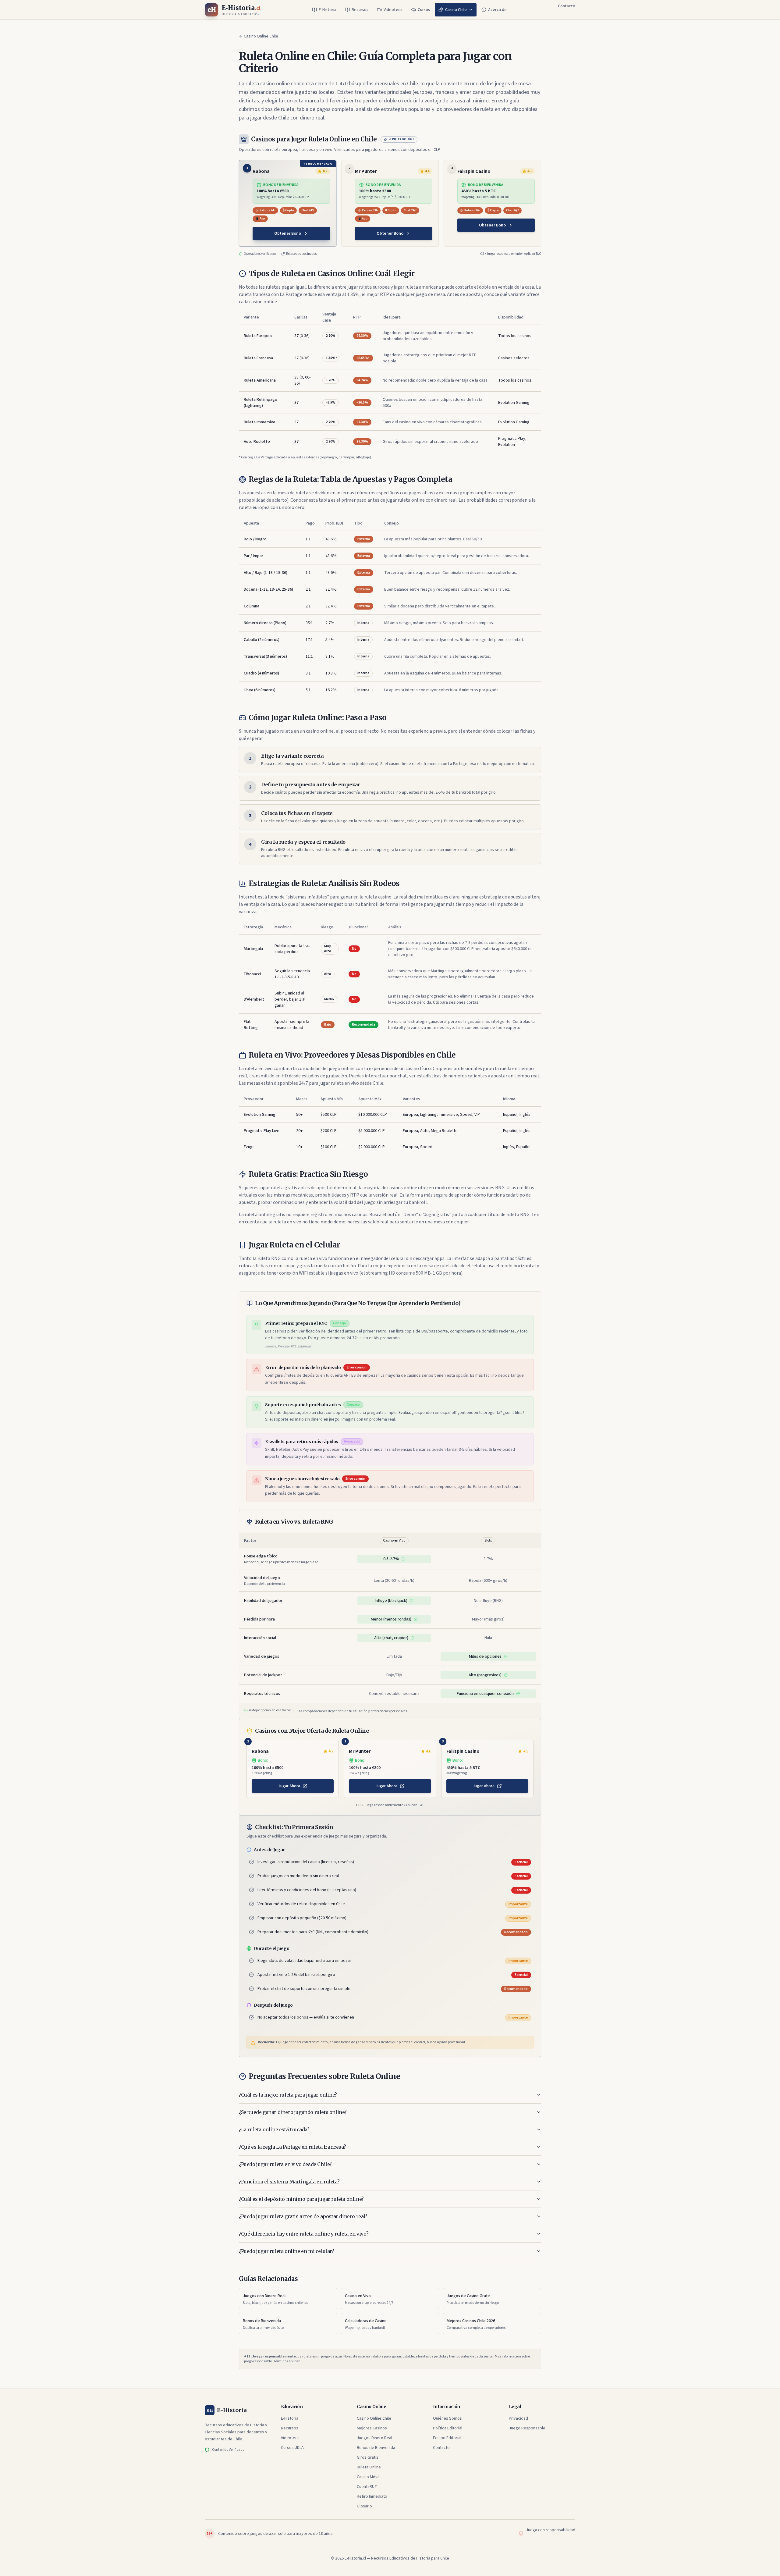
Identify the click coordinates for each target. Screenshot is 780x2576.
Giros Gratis (368, 2457)
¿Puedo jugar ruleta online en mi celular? (287, 2251)
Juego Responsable (527, 2428)
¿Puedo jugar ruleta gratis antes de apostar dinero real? (303, 2216)
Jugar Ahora (289, 1786)
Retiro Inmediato (372, 2496)
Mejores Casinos (372, 2428)
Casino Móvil (368, 2477)
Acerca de (497, 10)
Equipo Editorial (447, 2438)
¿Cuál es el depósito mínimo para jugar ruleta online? (301, 2199)
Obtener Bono (288, 233)
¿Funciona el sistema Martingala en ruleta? (289, 2182)
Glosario (364, 2506)
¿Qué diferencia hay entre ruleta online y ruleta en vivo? (304, 2234)
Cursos (424, 10)
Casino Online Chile (261, 36)
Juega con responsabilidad (551, 2530)
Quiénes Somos (447, 2418)
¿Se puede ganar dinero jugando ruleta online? (293, 2112)
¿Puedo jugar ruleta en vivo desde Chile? (285, 2164)
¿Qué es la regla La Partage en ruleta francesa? (292, 2147)
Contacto (567, 6)
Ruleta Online (369, 2467)
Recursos (360, 10)
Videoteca (393, 10)
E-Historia (328, 10)
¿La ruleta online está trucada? (274, 2129)
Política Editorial (448, 2428)
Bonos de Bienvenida (376, 2448)
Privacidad (518, 2418)
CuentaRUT (367, 2487)
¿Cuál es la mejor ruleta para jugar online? (288, 2095)
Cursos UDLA (292, 2448)
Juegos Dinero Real (374, 2438)
